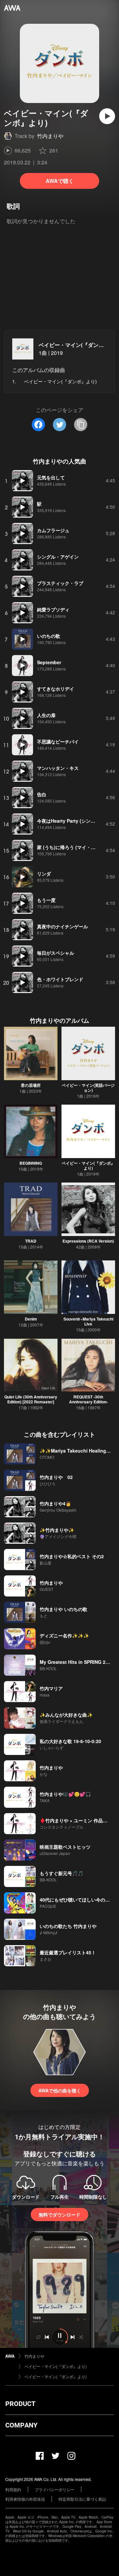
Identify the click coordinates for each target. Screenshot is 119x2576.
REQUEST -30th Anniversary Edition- (88, 1399)
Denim (31, 1319)
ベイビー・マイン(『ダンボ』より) (88, 1166)
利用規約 (13, 2489)
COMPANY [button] (21, 2425)
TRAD (31, 1241)
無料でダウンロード (59, 2215)
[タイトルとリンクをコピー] (81, 425)
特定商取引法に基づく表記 (82, 2499)
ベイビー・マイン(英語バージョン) (88, 1088)
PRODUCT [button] (20, 2404)
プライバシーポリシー (55, 2489)
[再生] (107, 116)
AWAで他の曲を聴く (60, 2090)
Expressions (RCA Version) (88, 1241)
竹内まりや (50, 136)
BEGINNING (31, 1163)
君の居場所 (31, 1085)
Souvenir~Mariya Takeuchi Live (88, 1321)
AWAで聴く (60, 181)
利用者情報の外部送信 (25, 2499)
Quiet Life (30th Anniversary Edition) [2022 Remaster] (31, 1399)
